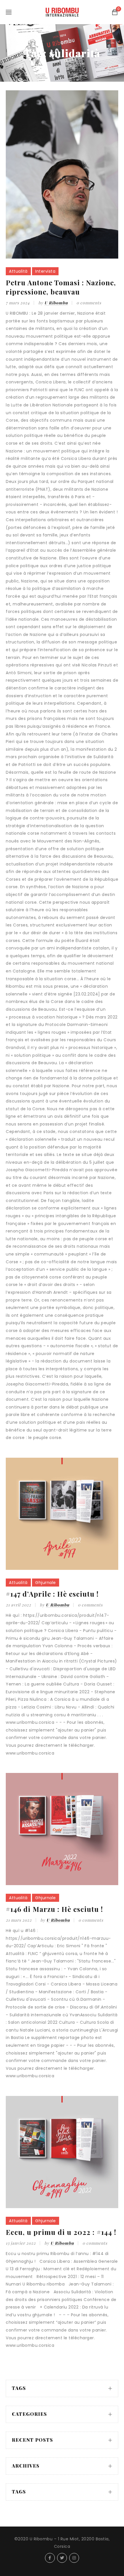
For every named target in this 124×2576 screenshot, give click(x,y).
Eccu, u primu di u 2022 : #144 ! (61, 2232)
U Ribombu (56, 303)
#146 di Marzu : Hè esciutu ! (54, 1909)
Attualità (18, 271)
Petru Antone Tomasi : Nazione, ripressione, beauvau (61, 287)
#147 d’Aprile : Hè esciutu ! (52, 1594)
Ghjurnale (46, 1583)
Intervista (45, 271)
